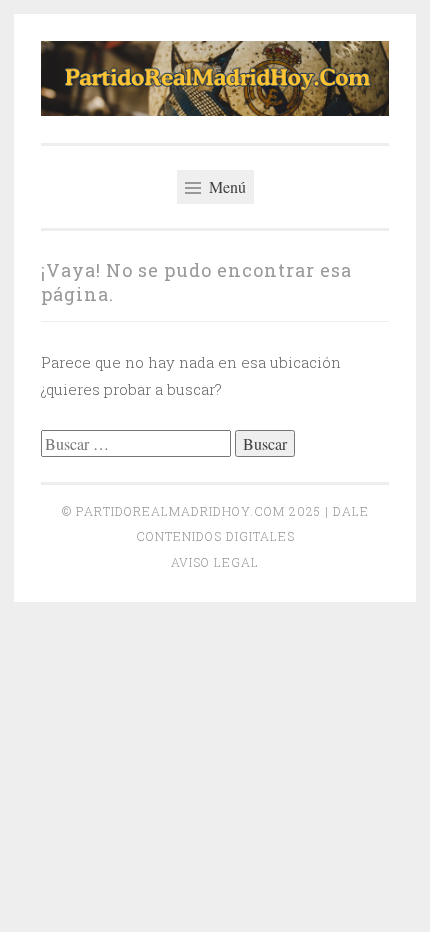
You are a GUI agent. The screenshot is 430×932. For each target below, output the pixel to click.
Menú (225, 186)
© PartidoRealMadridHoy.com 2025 (191, 511)
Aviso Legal (215, 562)
